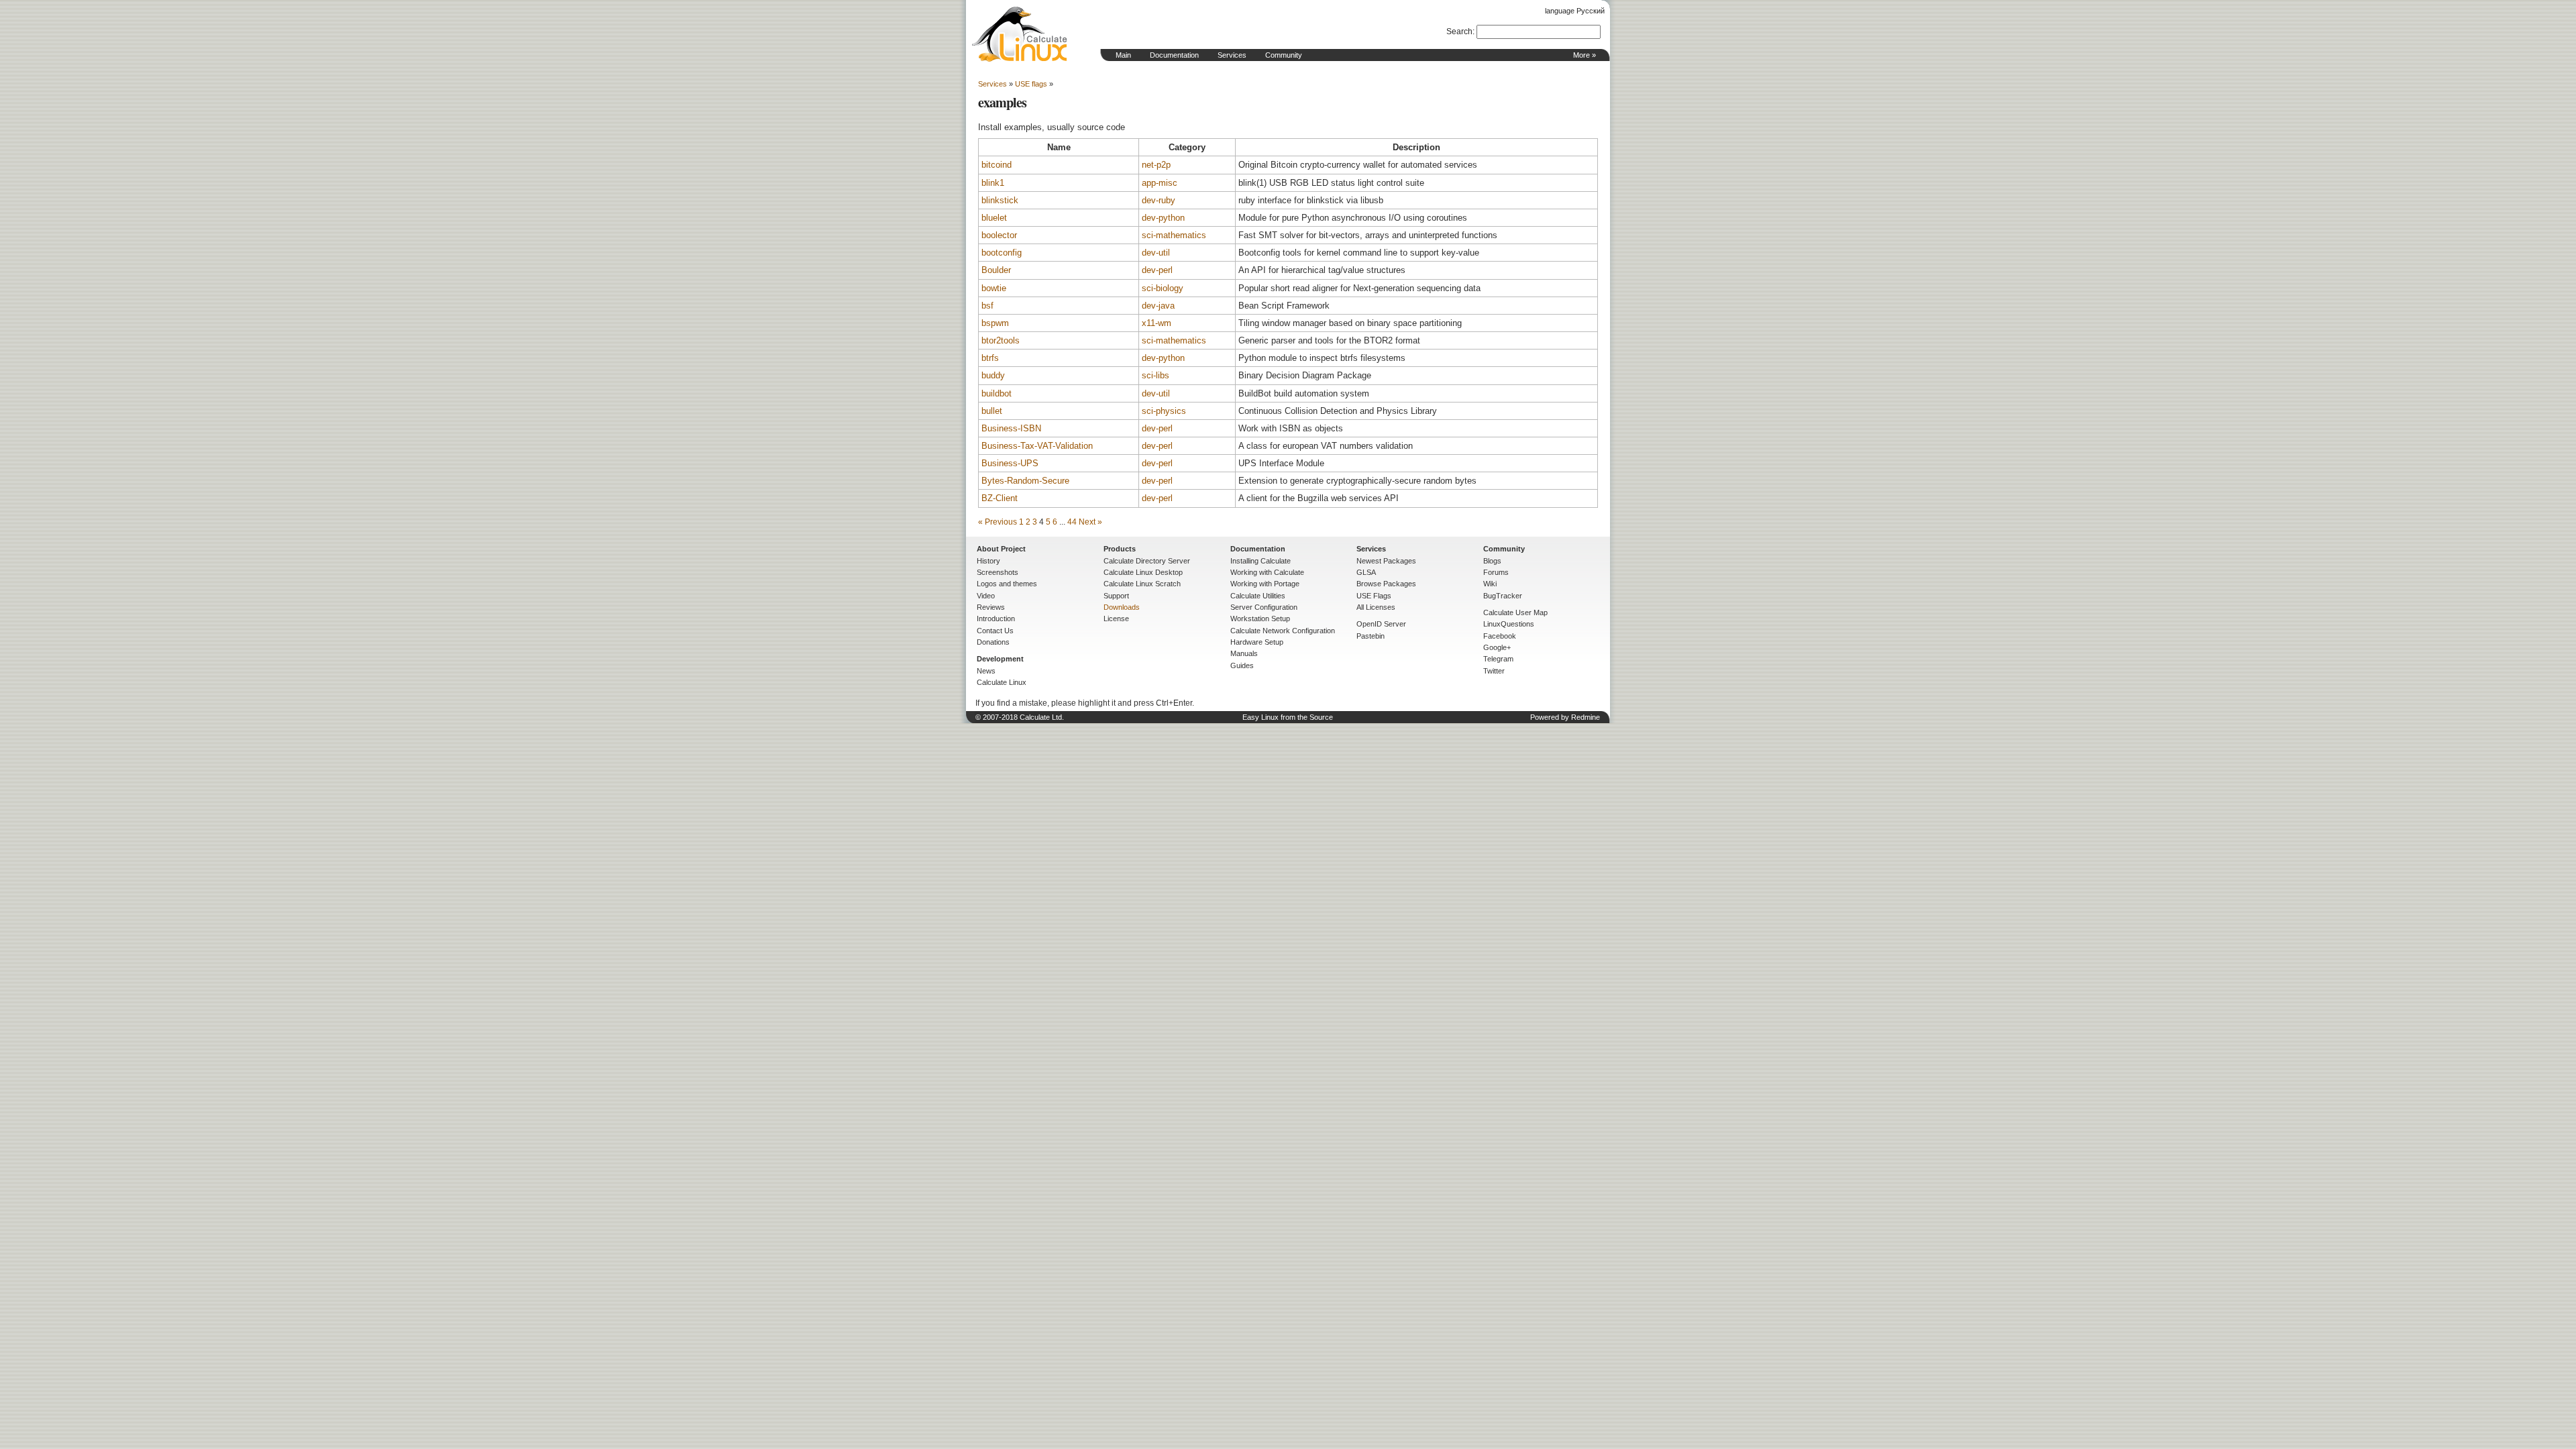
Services (1232, 55)
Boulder (996, 270)
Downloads (1122, 607)
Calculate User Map (1515, 612)
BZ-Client (1000, 498)
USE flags (1031, 84)
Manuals (1244, 653)
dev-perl (1157, 270)
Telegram (1498, 659)
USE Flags (1374, 596)
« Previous (998, 522)
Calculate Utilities (1258, 596)
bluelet (994, 218)
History (988, 561)
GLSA (1366, 572)
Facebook (1500, 636)
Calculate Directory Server (1147, 561)
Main (1123, 55)
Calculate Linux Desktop (1143, 572)
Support (1116, 596)
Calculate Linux (1002, 682)
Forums (1496, 572)
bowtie (994, 288)
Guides (1242, 665)
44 (1072, 522)
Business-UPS (1010, 463)
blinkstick (1000, 200)
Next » (1090, 522)
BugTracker (1503, 596)
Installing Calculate (1260, 561)
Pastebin (1371, 636)
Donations (993, 642)
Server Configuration (1264, 607)
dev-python (1163, 218)
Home (1020, 34)
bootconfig (1002, 253)
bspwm (995, 323)
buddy (993, 375)
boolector (999, 235)
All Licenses (1376, 607)
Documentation (1174, 55)
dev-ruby (1159, 200)
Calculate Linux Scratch (1142, 584)
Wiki (1490, 584)
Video (986, 596)
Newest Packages (1386, 561)
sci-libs (1156, 375)
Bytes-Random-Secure (1025, 481)
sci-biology (1163, 288)
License (1116, 619)
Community (1284, 55)
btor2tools (1001, 340)
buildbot (997, 393)
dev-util (1156, 253)
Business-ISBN (1011, 428)
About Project (1001, 549)
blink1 (993, 183)
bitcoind (997, 165)
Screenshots (998, 572)
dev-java (1158, 306)
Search (1459, 32)
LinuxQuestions (1509, 624)
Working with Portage (1265, 584)
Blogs (1492, 561)
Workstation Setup (1260, 619)
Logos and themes (1007, 584)
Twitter (1494, 671)
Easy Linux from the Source (1288, 717)
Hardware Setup (1257, 642)
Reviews (991, 607)
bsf (987, 306)
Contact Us (995, 631)
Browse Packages (1386, 584)
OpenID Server (1381, 624)
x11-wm (1157, 323)
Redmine (1586, 717)
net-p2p (1156, 165)
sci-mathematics (1174, 235)
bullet (992, 411)
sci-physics (1164, 411)
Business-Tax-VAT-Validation (1037, 446)
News (986, 671)
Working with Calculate (1267, 572)
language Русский (1575, 11)
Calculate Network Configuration (1283, 631)
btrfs (990, 358)
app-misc (1160, 183)
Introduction (996, 619)
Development (1000, 659)
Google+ (1497, 647)
